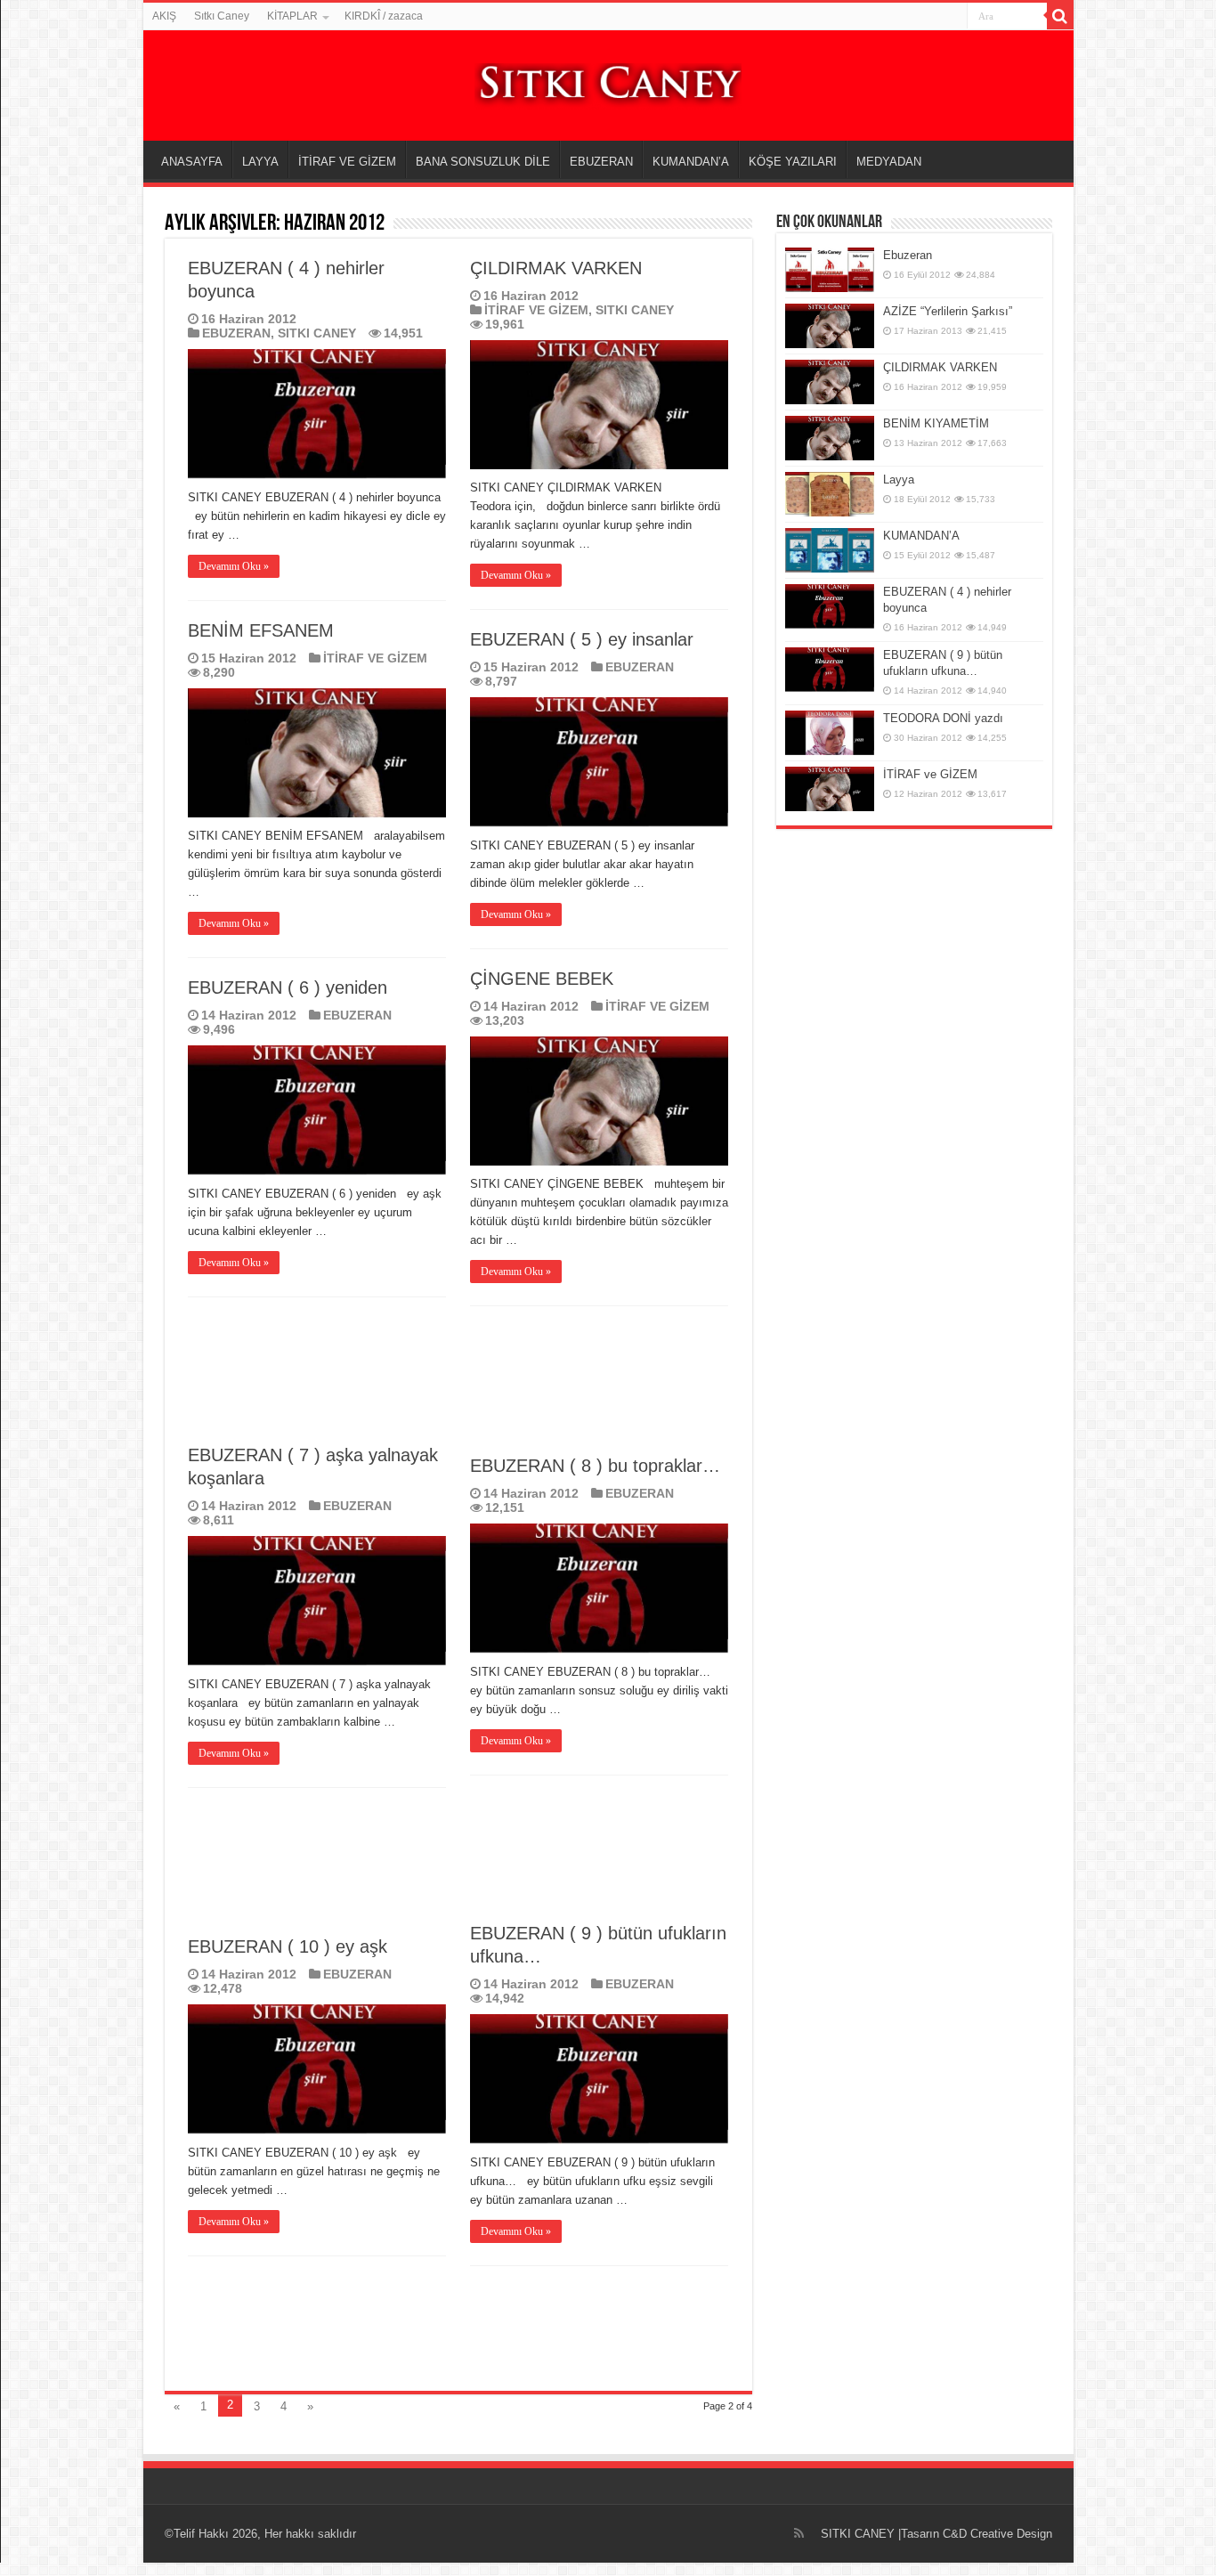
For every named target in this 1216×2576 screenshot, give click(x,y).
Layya (899, 479)
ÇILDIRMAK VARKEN (556, 268)
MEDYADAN (889, 162)
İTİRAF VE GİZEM (347, 162)
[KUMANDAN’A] (830, 550)
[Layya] (830, 494)
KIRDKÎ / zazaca (384, 16)
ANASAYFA (192, 162)
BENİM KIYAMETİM (936, 423)
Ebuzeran (908, 255)
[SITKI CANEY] (608, 83)
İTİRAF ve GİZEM (930, 774)
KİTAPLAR (292, 16)
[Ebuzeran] (830, 270)
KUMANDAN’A (691, 162)
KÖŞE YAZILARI (793, 162)
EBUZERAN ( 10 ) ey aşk (288, 1946)
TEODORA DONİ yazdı (943, 718)
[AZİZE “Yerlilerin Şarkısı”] (830, 326)
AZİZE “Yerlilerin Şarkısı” (948, 311)
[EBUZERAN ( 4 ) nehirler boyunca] (830, 606)
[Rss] (799, 2533)
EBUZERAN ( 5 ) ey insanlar (582, 639)
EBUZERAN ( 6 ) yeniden (288, 987)
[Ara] (1060, 16)
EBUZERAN (601, 162)
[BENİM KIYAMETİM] (830, 438)
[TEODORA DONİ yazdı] (830, 733)
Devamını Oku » (234, 566)
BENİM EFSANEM (261, 630)
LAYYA (260, 162)
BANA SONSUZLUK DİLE (483, 162)
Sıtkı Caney (222, 16)
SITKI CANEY (317, 333)
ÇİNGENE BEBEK (542, 979)
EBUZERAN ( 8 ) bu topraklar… (595, 1466)
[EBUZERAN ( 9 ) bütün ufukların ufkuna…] (830, 670)
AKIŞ (164, 16)
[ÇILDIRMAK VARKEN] (830, 382)
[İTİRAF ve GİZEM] (830, 789)
